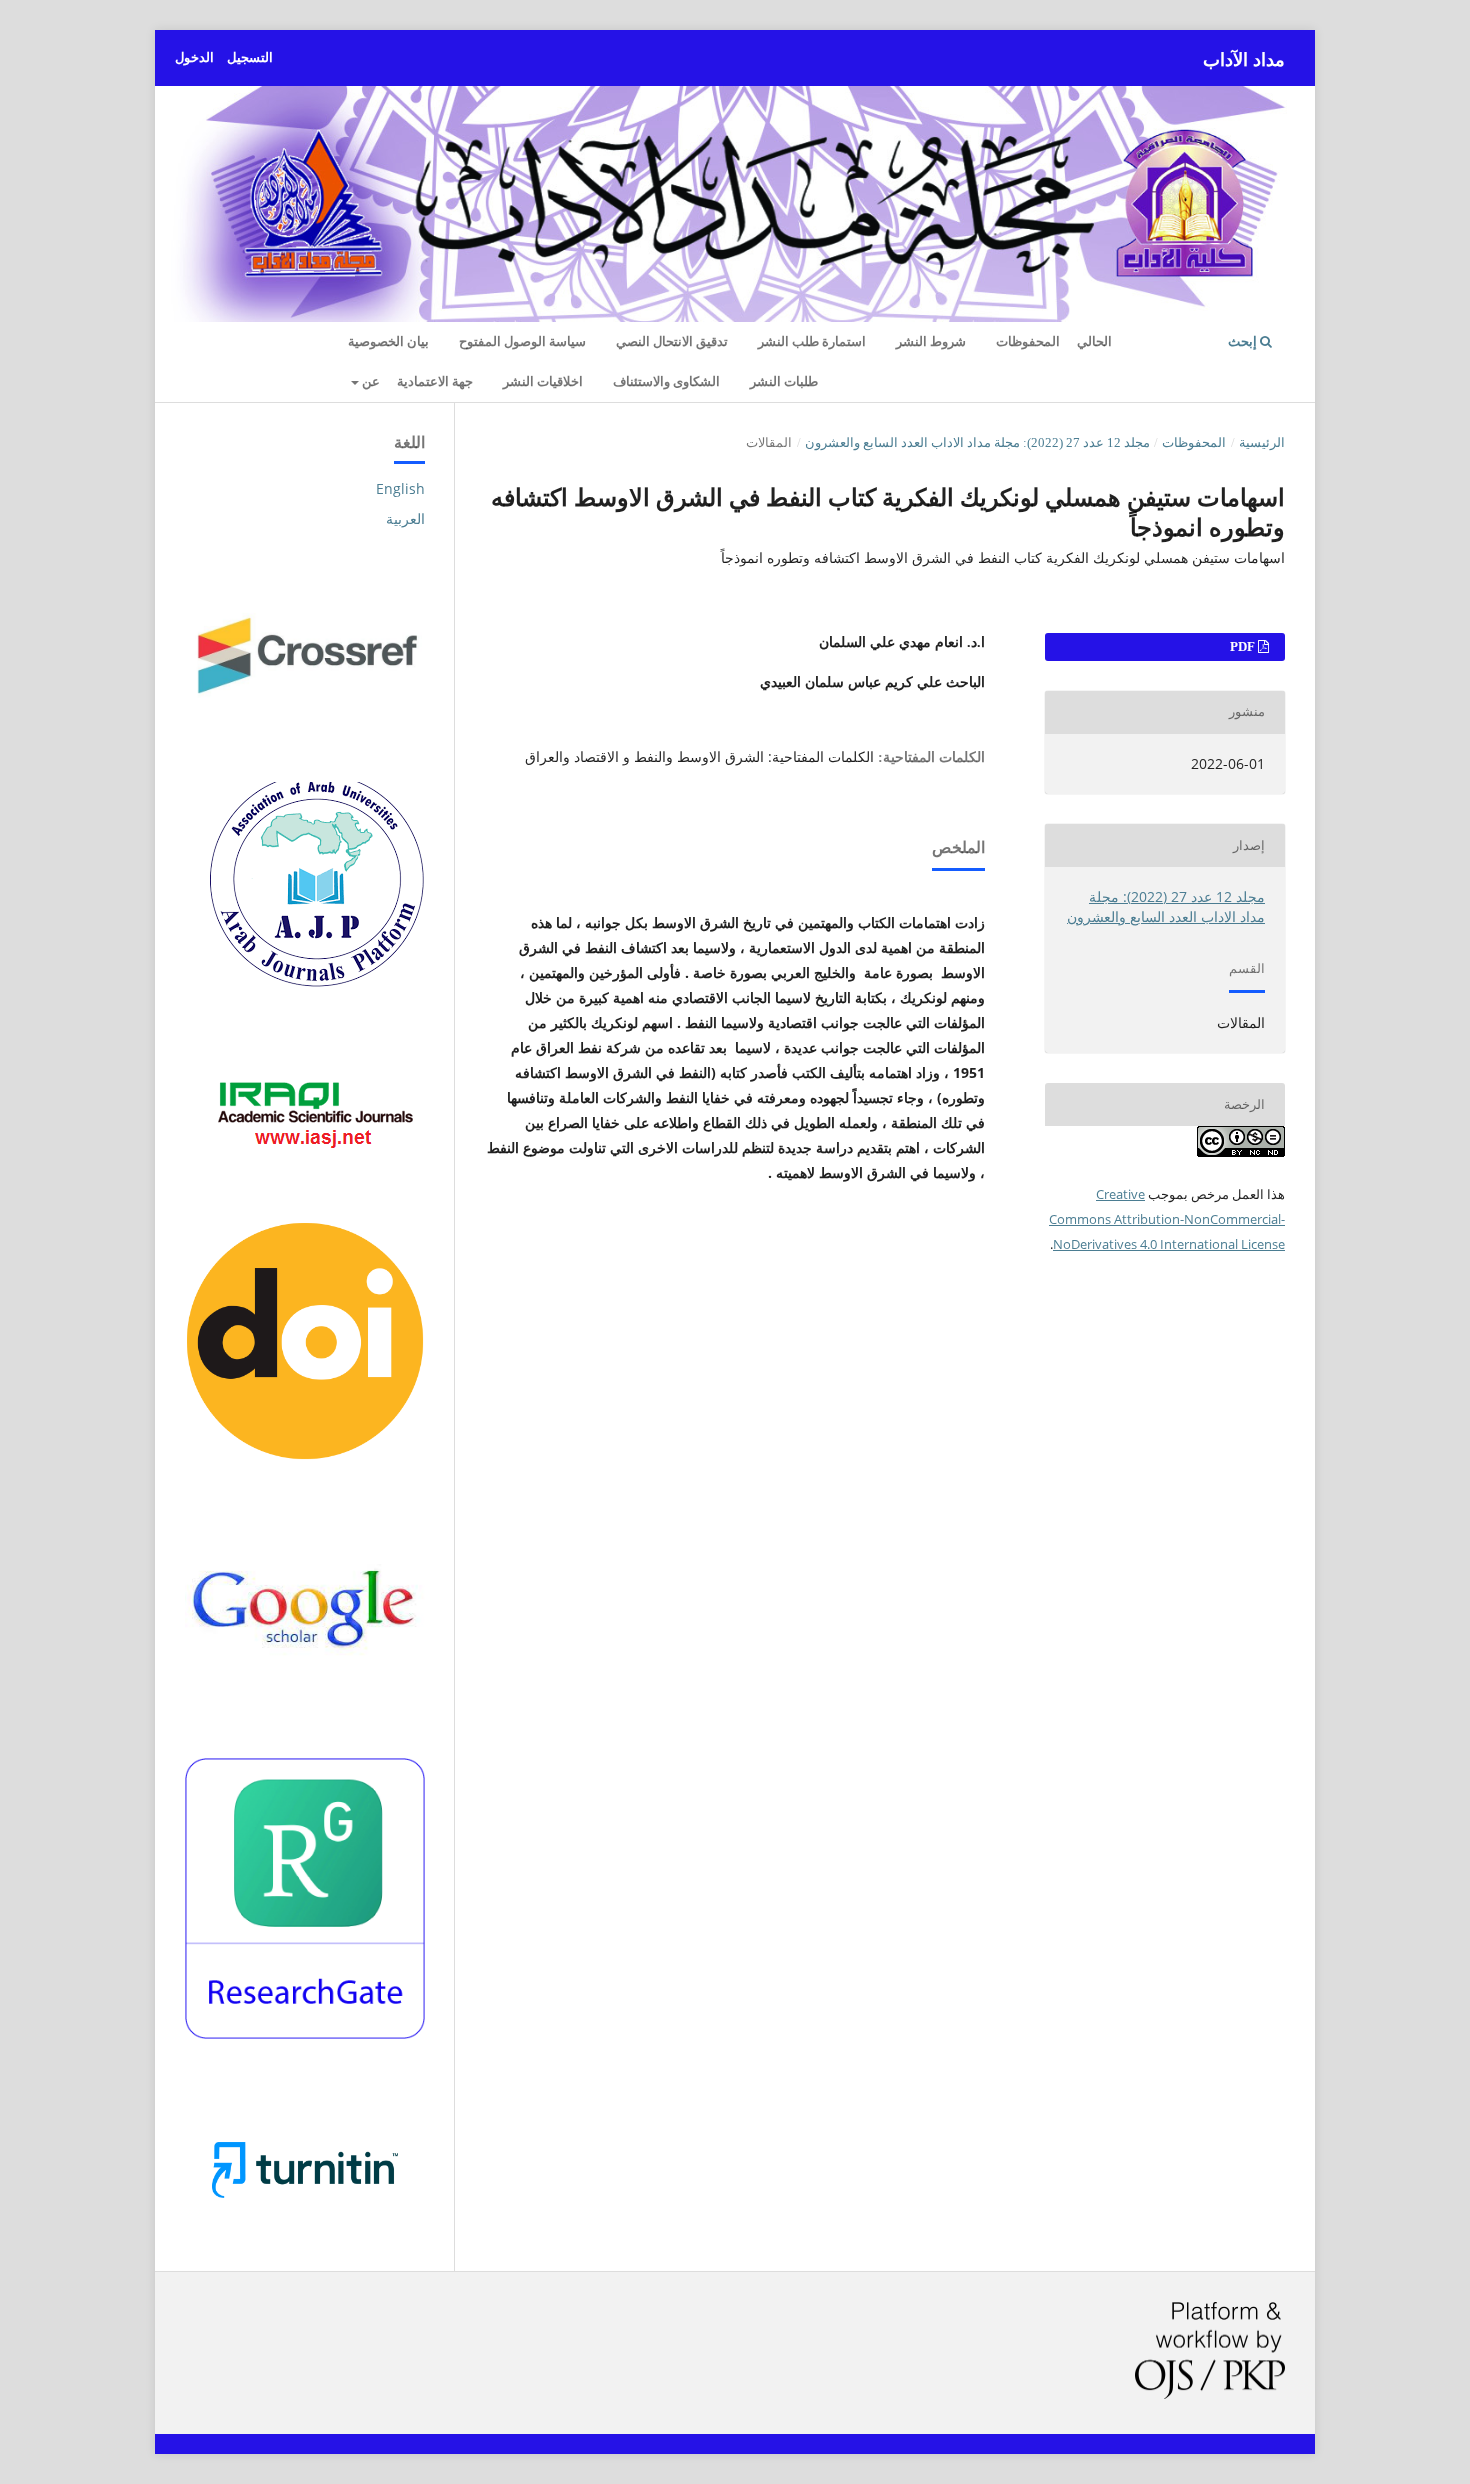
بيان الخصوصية (388, 341)
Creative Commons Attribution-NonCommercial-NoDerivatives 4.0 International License (1167, 1219)
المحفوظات (1028, 341)
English (400, 488)
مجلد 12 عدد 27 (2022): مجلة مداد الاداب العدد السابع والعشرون (977, 442)
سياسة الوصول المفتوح (522, 341)
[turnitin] (305, 2227)
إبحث (1244, 341)
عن (369, 381)
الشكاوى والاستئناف (666, 381)
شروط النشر (931, 341)
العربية (405, 518)
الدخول (194, 57)
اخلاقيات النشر (543, 381)
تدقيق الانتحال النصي (672, 341)
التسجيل (250, 57)
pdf (1244, 646)
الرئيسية (1262, 442)
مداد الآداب (1244, 60)
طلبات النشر (784, 381)
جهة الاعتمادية (435, 381)
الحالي (1094, 341)
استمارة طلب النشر (812, 341)
